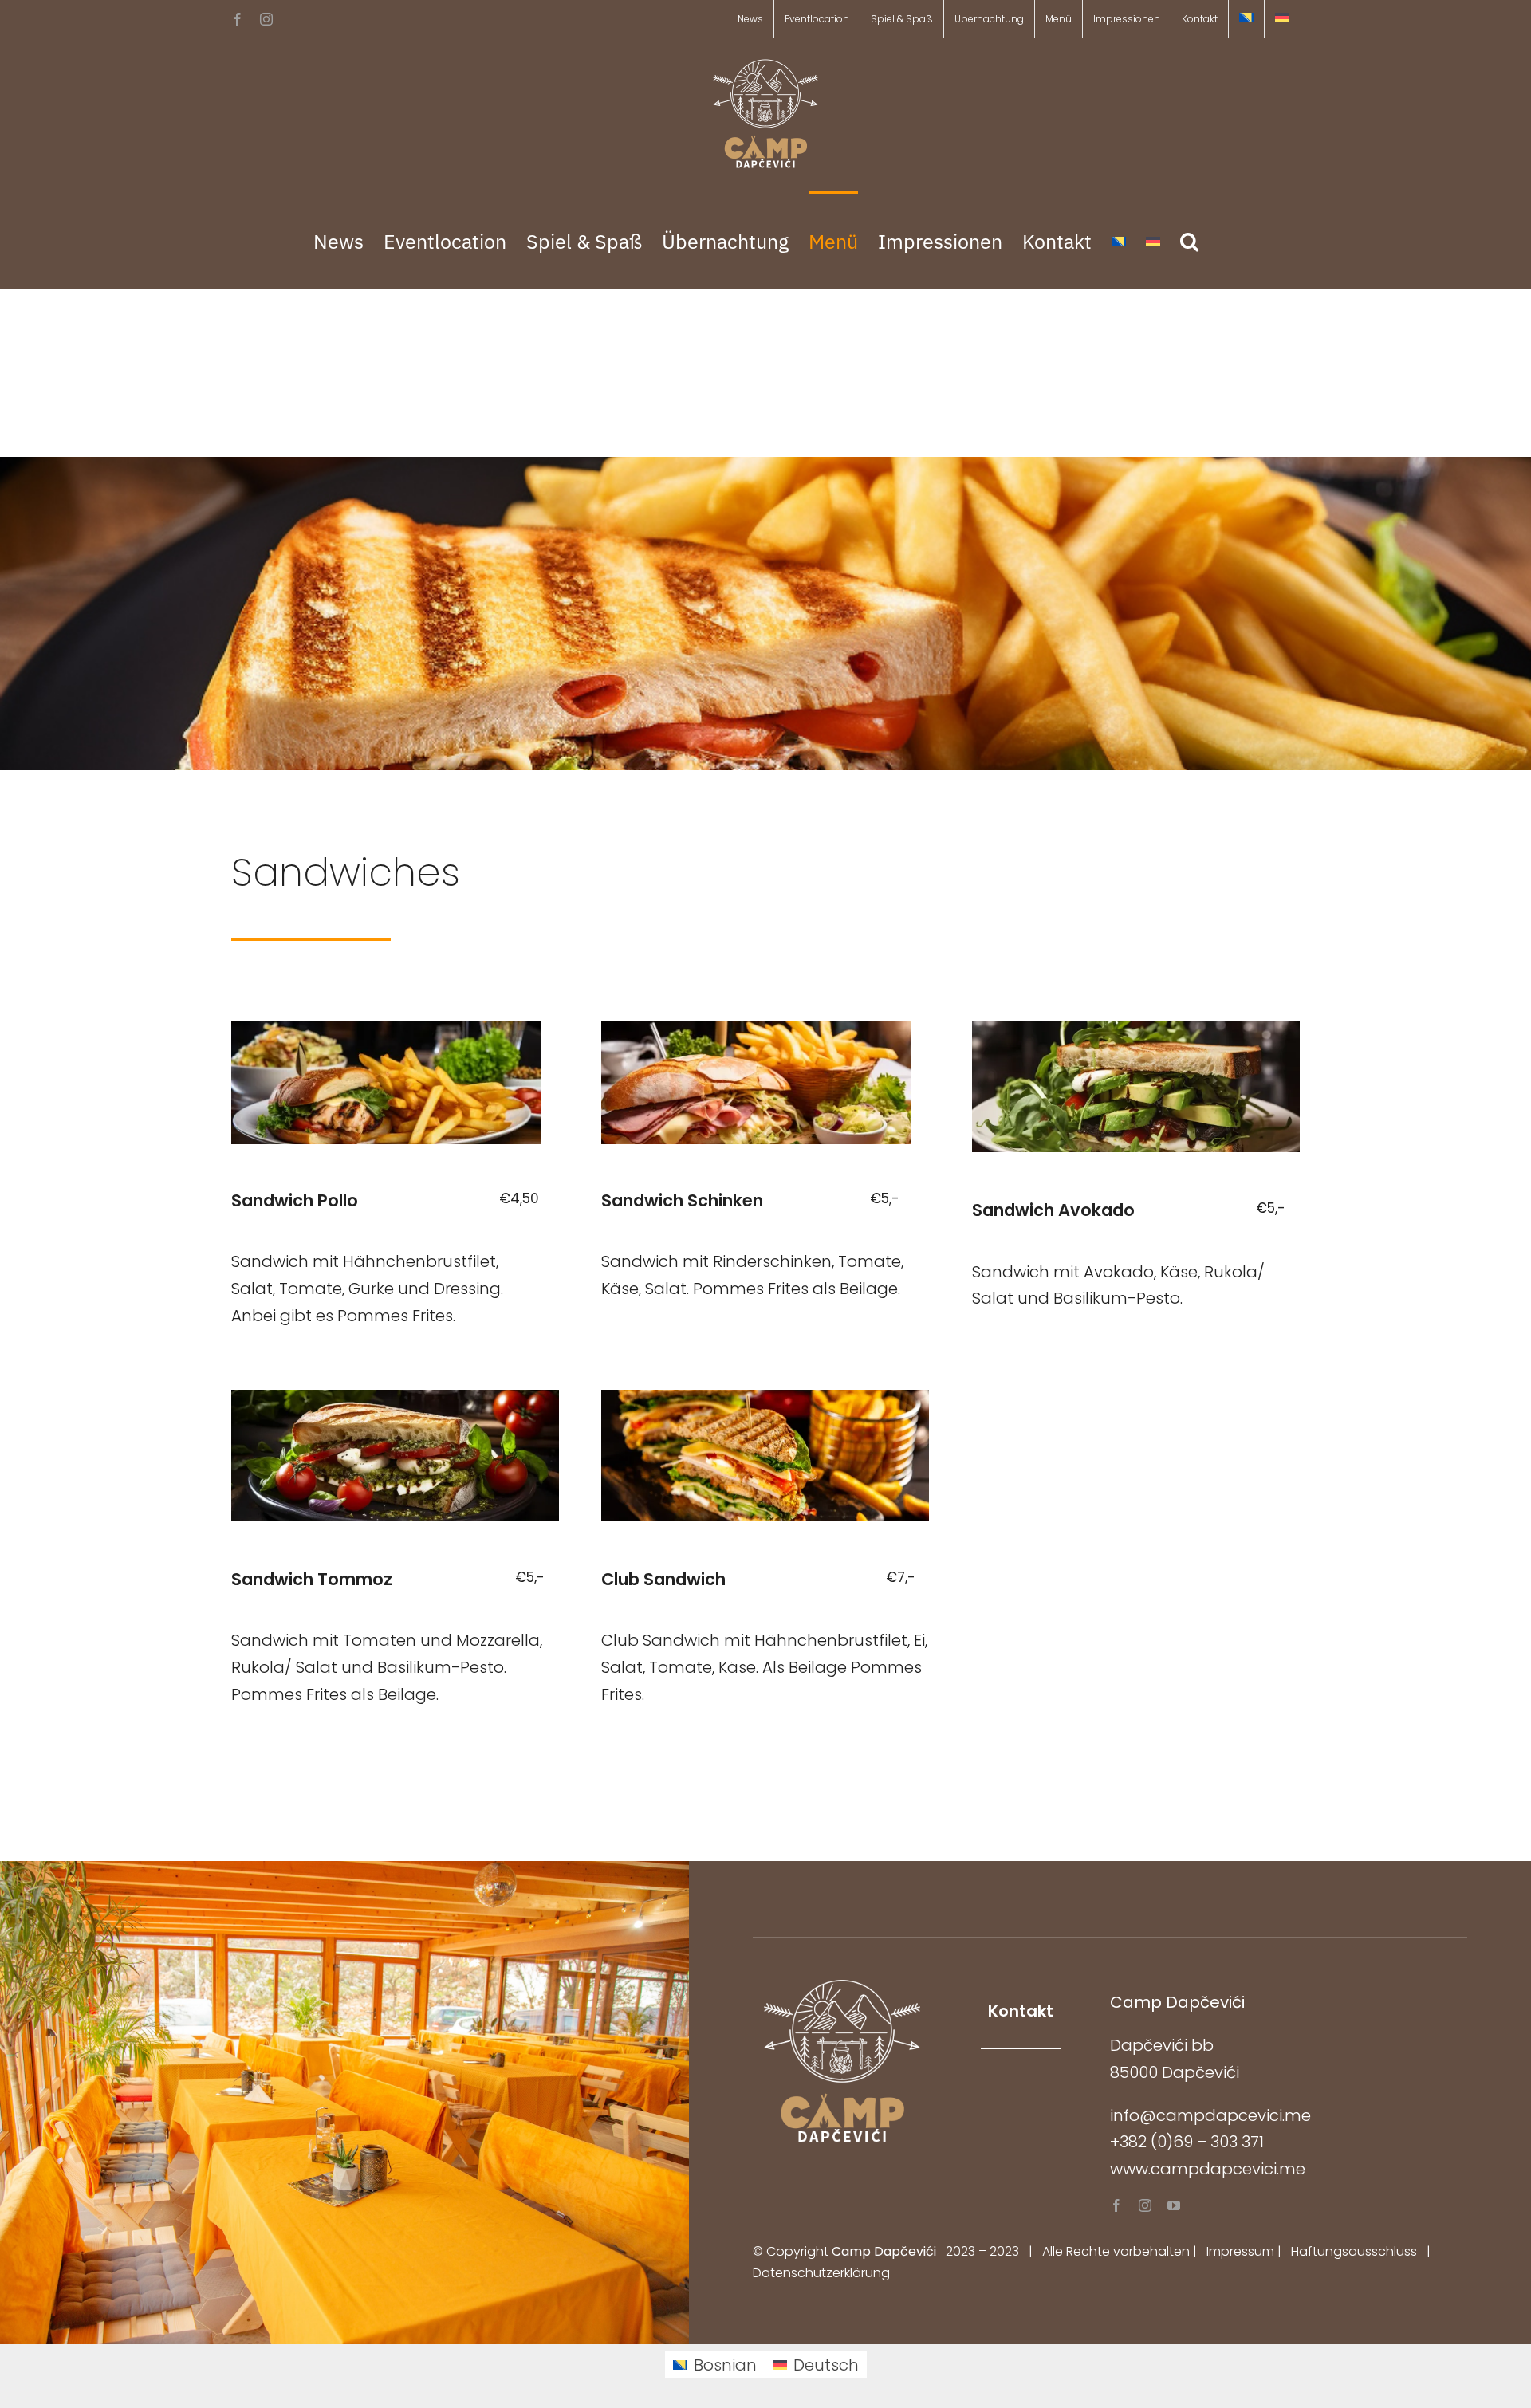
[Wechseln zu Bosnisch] (1246, 19)
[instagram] (1145, 2205)
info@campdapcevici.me (1210, 2115)
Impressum (1240, 2251)
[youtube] (1174, 2205)
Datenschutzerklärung (821, 2273)
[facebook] (1116, 2205)
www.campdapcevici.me (1208, 2169)
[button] (1189, 240)
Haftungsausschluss (1354, 2251)
